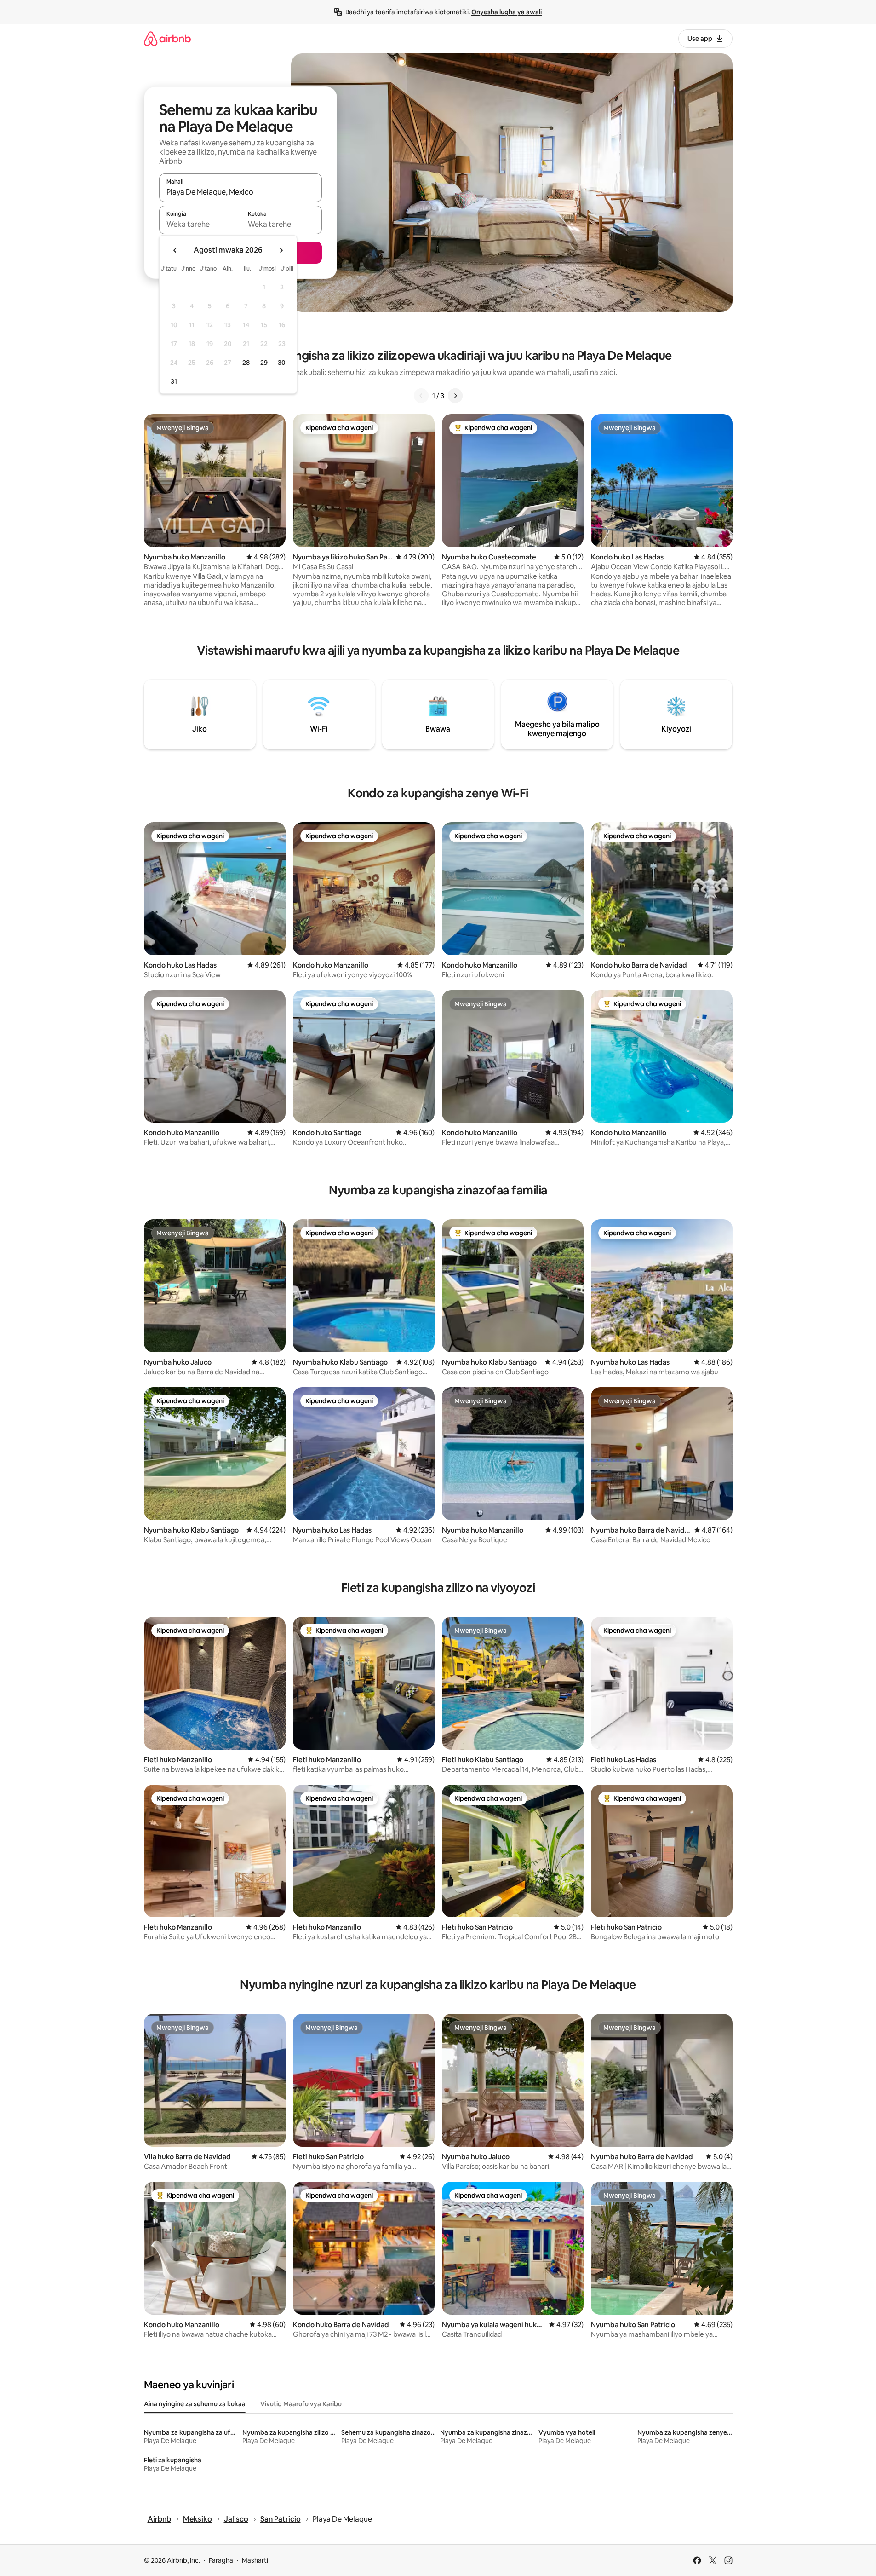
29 (264, 363)
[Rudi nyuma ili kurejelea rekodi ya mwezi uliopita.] (175, 250)
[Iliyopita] (421, 396)
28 (246, 363)
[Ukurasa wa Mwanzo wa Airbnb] (167, 38)
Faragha (221, 2560)
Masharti (255, 2560)
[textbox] (200, 224)
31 (174, 381)
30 (282, 363)
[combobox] (240, 192)
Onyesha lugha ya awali (507, 12)
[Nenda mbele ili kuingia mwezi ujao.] (281, 250)
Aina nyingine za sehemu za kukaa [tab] (195, 2404)
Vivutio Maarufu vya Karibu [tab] (301, 2404)
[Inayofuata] (455, 396)
